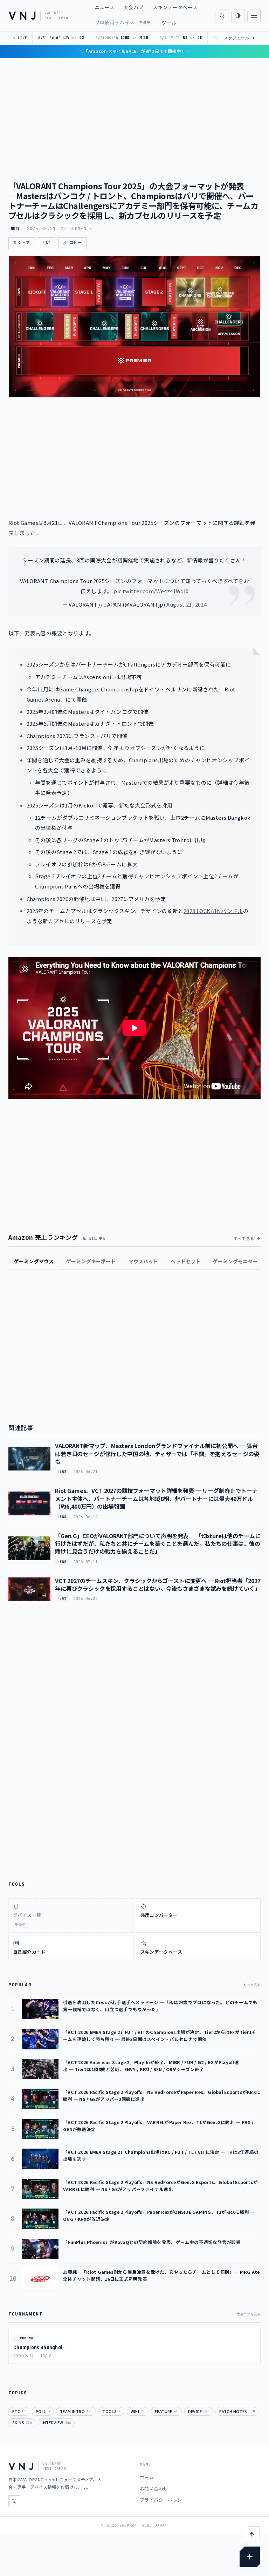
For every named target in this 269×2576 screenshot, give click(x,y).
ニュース (105, 7)
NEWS (15, 229)
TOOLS (111, 2411)
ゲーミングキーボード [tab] (91, 1261)
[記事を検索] (222, 16)
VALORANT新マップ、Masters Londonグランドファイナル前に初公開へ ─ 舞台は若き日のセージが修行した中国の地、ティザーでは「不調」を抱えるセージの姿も (157, 1453)
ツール (169, 23)
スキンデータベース (175, 7)
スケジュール (239, 38)
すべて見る (244, 1238)
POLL (43, 2411)
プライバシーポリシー (163, 2500)
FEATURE (166, 2411)
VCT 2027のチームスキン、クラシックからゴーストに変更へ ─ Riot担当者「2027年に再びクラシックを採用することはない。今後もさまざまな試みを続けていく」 (158, 1584)
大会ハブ (134, 7)
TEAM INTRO (76, 2411)
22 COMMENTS (76, 229)
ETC (19, 2411)
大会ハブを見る (249, 2314)
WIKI (138, 2411)
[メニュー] (254, 16)
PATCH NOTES (237, 2411)
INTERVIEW (56, 2422)
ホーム (147, 2477)
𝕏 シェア (22, 243)
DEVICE (199, 2411)
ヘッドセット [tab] (185, 1261)
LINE (47, 243)
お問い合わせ (154, 2489)
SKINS (22, 2422)
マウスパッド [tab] (143, 1261)
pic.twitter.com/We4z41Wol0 (151, 591)
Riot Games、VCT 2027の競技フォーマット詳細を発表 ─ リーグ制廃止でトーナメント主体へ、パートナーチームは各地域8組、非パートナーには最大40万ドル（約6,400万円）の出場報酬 (156, 1498)
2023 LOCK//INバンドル (213, 911)
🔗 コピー (72, 243)
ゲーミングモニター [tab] (235, 1261)
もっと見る (252, 1985)
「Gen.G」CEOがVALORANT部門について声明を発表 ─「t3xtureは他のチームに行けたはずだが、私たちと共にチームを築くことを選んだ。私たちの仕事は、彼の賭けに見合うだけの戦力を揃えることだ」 (158, 1544)
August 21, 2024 (187, 604)
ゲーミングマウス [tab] (34, 1261)
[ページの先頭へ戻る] (252, 2534)
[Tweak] (250, 2557)
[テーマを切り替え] (238, 16)
